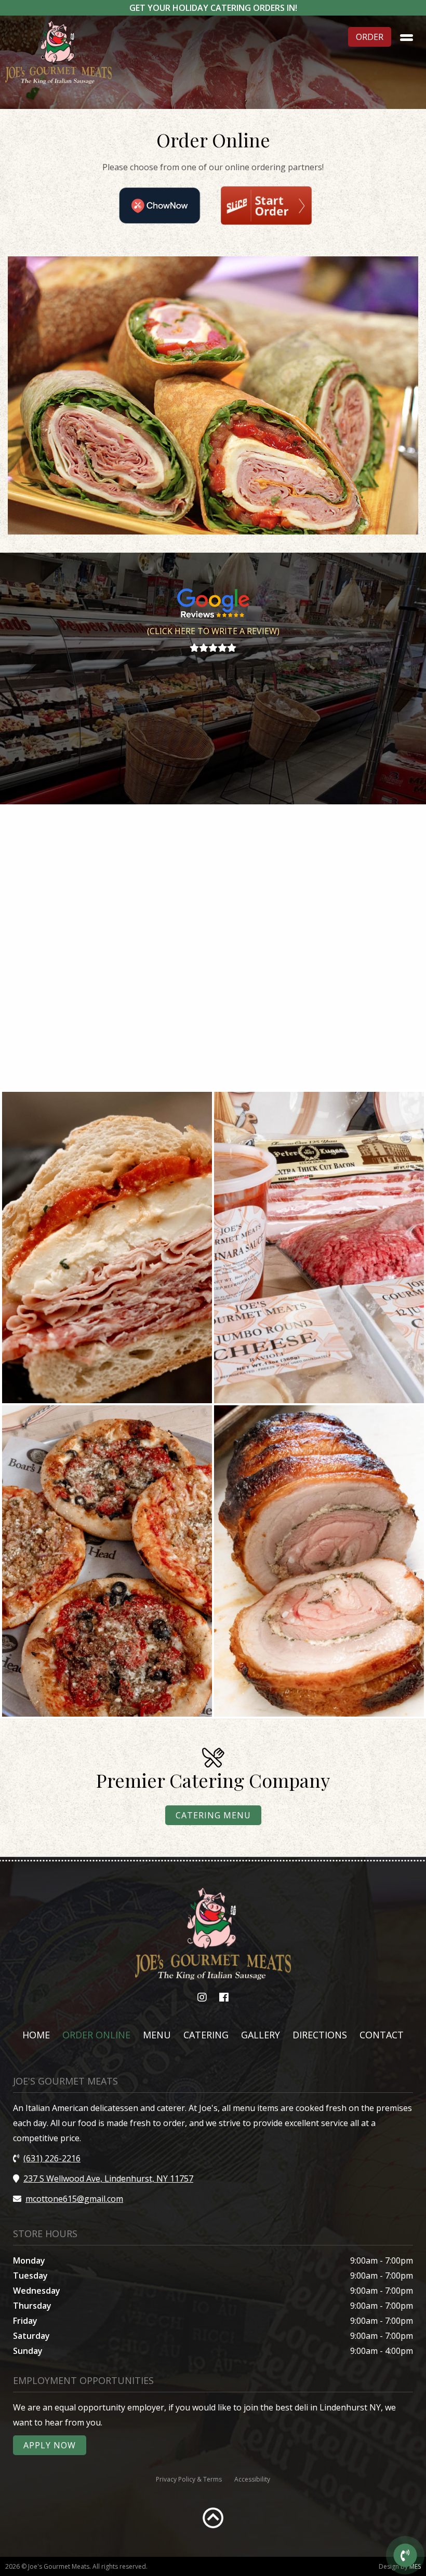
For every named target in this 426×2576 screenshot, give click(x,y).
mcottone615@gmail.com (74, 2199)
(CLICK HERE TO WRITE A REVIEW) (213, 631)
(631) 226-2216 (52, 2158)
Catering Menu (213, 1815)
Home (36, 2035)
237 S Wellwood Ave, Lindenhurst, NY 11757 (108, 2178)
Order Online (96, 2035)
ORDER (370, 37)
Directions (320, 2035)
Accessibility (252, 2479)
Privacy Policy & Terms (189, 2479)
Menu (157, 2035)
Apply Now (50, 2445)
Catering (206, 2035)
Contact (382, 2035)
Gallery (261, 2035)
